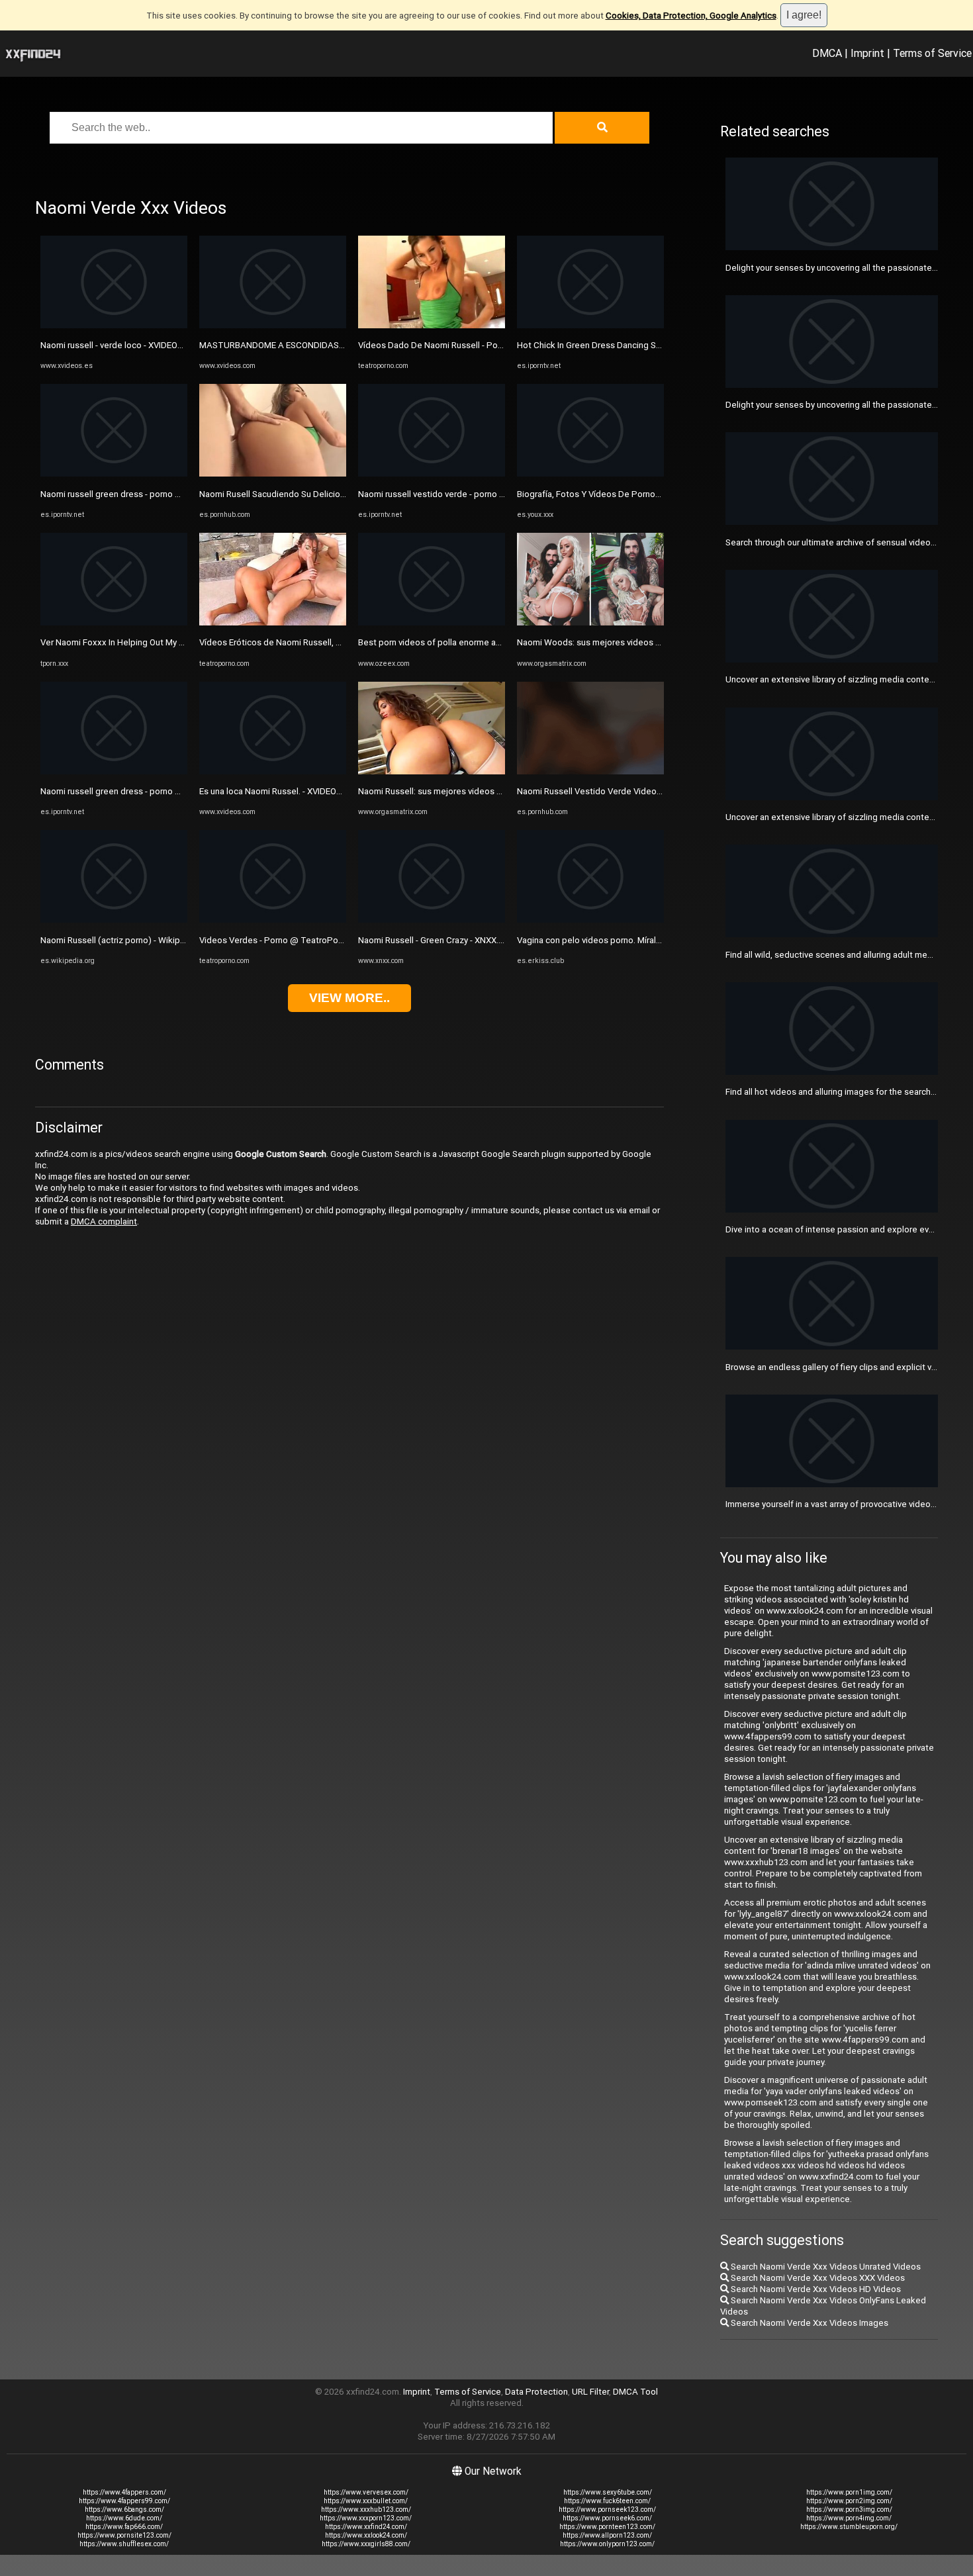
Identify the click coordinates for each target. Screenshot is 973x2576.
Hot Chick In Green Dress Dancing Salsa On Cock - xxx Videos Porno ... (654, 345)
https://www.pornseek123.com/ (607, 2509)
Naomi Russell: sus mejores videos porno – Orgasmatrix (468, 791)
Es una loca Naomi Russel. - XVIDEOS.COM (281, 791)
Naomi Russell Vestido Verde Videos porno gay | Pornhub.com (639, 791)
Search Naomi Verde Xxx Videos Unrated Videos (825, 2267)
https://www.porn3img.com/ (849, 2509)
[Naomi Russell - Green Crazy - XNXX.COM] (432, 920)
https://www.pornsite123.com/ (124, 2535)
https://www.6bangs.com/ (124, 2509)
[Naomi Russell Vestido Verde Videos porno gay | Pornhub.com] (590, 771)
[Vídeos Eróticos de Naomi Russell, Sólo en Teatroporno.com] (273, 622)
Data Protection (536, 2392)
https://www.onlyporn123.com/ (607, 2544)
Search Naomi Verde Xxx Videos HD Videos (815, 2289)
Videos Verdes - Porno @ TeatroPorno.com (285, 940)
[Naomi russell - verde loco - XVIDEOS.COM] (114, 325)
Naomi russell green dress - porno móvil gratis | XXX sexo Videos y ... (174, 494)
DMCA (827, 53)
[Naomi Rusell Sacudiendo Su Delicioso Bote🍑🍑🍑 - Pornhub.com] (273, 474)
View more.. (349, 998)
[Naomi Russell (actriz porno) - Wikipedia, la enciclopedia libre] (114, 920)
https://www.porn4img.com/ (849, 2518)
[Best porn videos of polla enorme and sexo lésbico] (432, 622)
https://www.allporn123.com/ (607, 2535)
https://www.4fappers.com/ (124, 2492)
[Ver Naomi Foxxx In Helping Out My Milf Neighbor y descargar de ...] (114, 622)
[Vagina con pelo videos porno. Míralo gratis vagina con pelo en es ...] (590, 920)
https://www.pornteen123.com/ (607, 2527)
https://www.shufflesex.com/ (124, 2544)
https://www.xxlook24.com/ (366, 2535)
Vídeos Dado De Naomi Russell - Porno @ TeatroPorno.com (475, 345)
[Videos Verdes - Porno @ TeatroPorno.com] (273, 920)
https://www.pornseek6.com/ (607, 2518)
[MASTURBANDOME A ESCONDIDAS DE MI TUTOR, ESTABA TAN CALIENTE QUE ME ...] (273, 325)
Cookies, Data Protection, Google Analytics (691, 16)
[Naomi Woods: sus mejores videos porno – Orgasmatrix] (590, 622)
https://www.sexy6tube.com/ (608, 2492)
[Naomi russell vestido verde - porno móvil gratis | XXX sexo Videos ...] (432, 474)
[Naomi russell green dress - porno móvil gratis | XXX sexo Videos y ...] (114, 474)
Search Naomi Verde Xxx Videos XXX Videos (817, 2278)
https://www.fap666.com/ (124, 2527)
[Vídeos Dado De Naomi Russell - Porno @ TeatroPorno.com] (432, 325)
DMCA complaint (104, 1221)
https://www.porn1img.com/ (849, 2492)
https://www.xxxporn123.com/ (366, 2518)
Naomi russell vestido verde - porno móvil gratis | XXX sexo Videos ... (492, 494)
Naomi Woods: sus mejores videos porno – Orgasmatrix (626, 642)
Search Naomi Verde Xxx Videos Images (809, 2323)
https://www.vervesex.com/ (366, 2492)
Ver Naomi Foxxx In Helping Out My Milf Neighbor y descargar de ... (170, 642)
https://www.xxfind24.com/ (366, 2527)
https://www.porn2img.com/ (849, 2501)
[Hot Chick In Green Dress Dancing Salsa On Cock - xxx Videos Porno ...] (590, 325)
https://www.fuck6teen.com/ (607, 2501)
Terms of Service (932, 53)
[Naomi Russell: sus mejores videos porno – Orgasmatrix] (432, 771)
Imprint (867, 53)
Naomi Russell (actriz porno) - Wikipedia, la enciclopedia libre (160, 940)
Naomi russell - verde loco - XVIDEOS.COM (122, 345)
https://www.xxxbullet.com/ (366, 2501)
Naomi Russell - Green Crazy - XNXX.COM (438, 940)
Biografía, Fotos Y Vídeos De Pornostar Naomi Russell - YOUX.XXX (646, 494)
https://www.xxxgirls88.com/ (366, 2544)
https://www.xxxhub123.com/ (366, 2509)
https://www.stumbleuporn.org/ (849, 2527)
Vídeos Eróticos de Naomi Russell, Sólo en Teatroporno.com (318, 642)
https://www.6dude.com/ (124, 2518)
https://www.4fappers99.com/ (124, 2501)
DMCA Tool (635, 2392)
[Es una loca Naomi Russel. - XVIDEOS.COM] (273, 771)
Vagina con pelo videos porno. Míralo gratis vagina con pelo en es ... (649, 940)
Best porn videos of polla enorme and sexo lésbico (458, 642)
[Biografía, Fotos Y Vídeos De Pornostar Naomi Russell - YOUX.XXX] (590, 474)
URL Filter (590, 2392)
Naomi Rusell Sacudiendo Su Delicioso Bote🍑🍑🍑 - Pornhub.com (332, 494)
